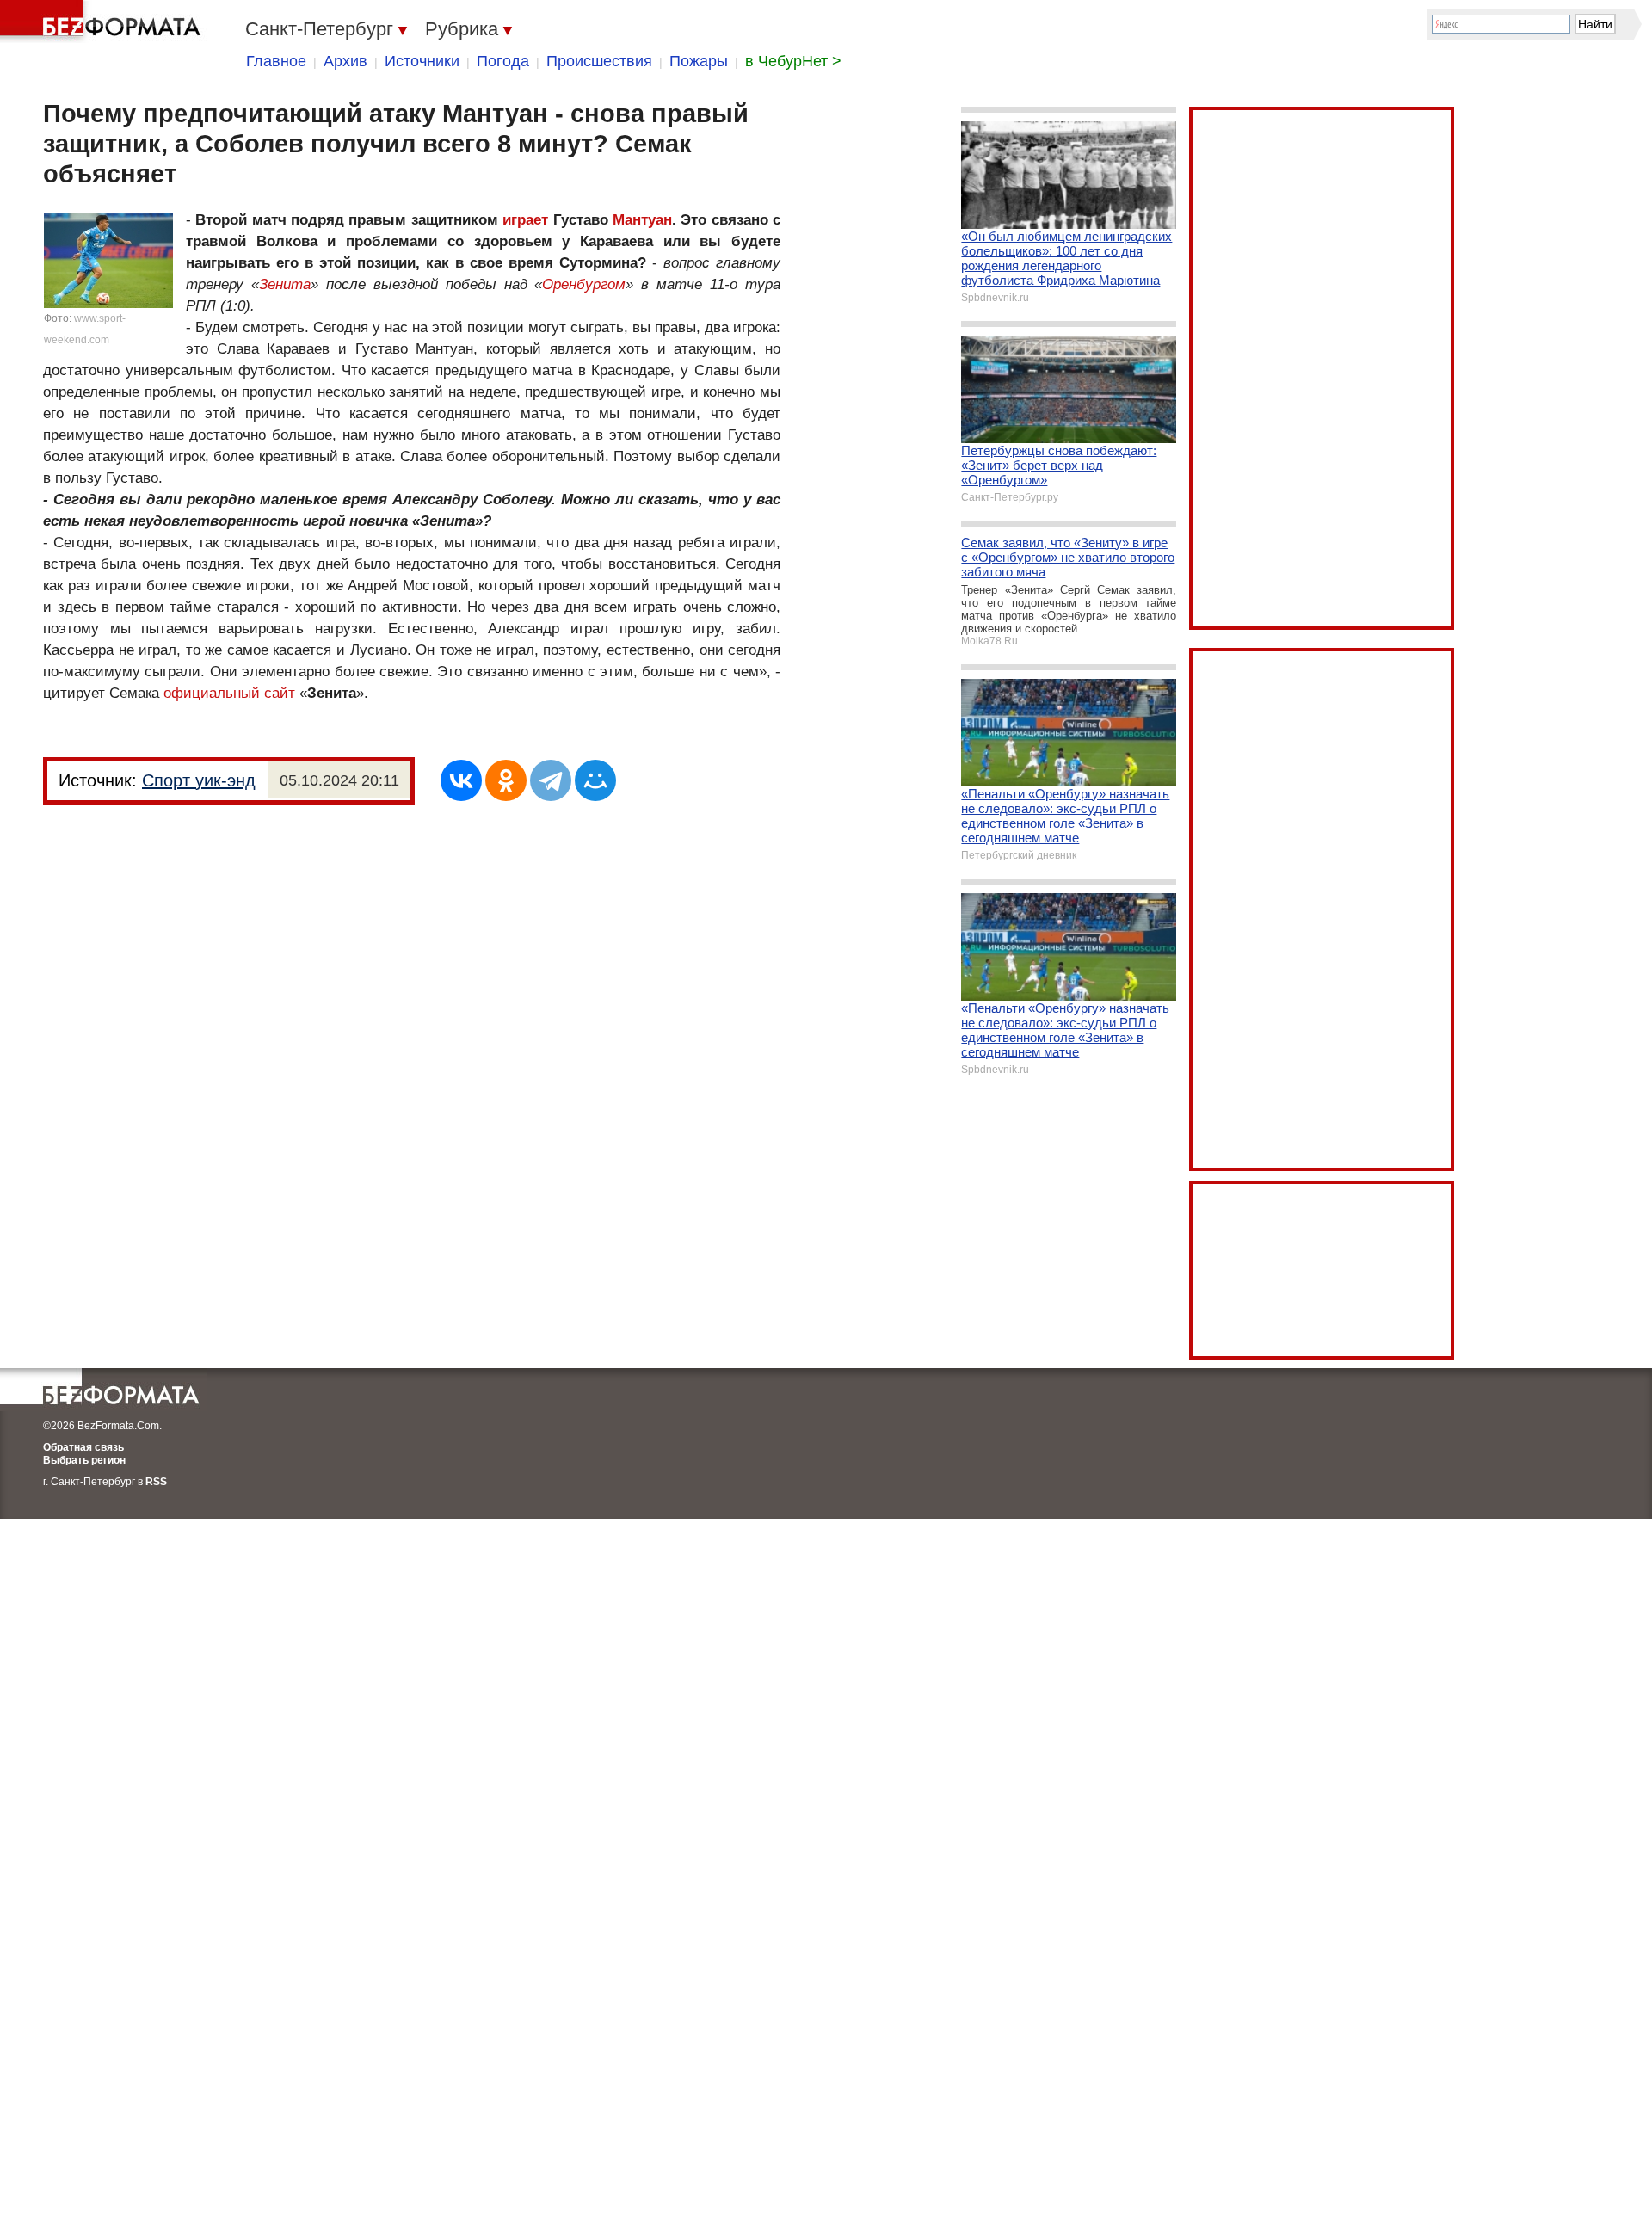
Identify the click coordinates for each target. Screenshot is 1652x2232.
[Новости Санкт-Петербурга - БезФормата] (103, 22)
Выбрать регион (84, 1460)
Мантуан (642, 220)
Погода (503, 61)
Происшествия (599, 61)
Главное (276, 61)
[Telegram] (551, 780)
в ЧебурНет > (793, 61)
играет (525, 220)
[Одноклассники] (506, 780)
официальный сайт (231, 693)
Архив (345, 61)
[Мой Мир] (595, 780)
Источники (422, 61)
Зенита (285, 284)
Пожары (699, 61)
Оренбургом (584, 284)
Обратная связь (83, 1447)
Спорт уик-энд (199, 780)
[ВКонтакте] (461, 780)
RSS (156, 1482)
